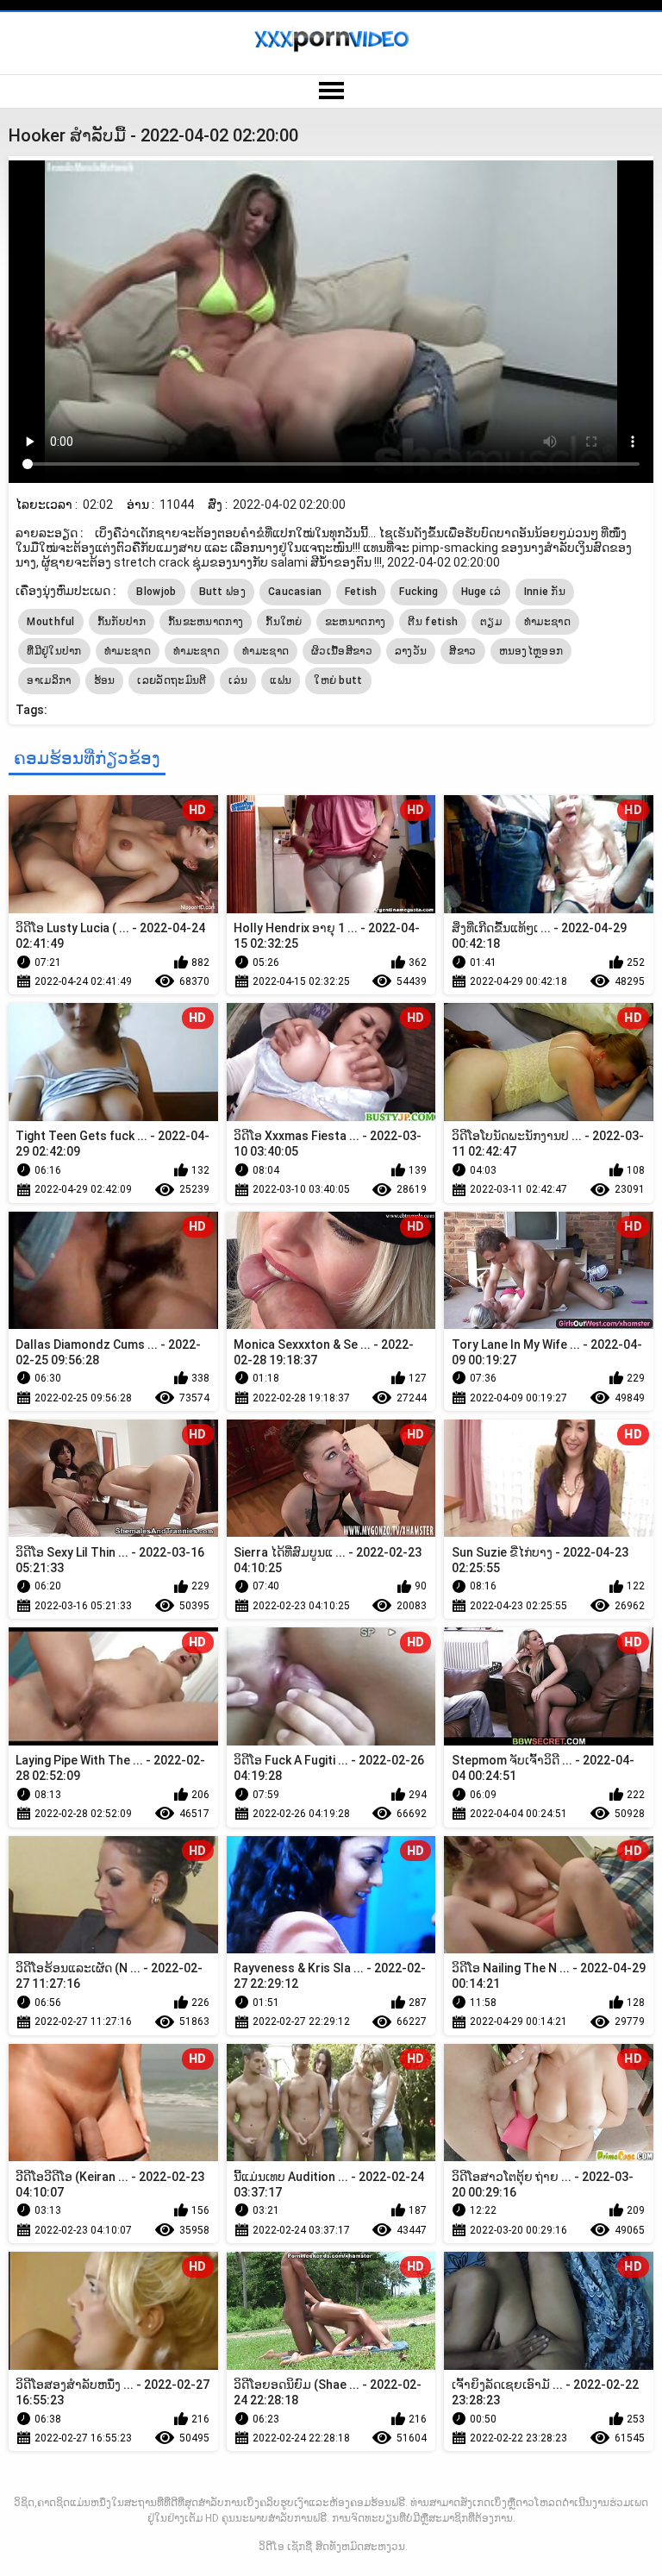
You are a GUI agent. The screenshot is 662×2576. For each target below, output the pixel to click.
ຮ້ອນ (105, 680)
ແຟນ (281, 680)
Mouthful (50, 622)
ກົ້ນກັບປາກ (122, 622)
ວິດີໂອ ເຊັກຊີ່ (285, 2547)
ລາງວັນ (411, 651)
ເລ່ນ (238, 680)
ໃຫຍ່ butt (338, 680)
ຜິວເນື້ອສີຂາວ (342, 651)
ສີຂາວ (462, 651)
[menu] (331, 91)
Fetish (361, 592)
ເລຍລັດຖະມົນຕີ (172, 680)
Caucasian (295, 592)
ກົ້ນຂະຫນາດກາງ (206, 622)
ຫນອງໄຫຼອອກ (531, 651)
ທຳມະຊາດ (547, 622)
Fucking (418, 592)
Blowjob (156, 592)
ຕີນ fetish (433, 622)
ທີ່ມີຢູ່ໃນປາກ (54, 651)
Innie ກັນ (545, 592)
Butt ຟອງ (222, 592)
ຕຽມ (491, 622)
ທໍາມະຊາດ (128, 651)
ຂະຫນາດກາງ (356, 622)
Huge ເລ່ (481, 592)
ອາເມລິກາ (49, 680)
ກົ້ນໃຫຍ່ (284, 622)
